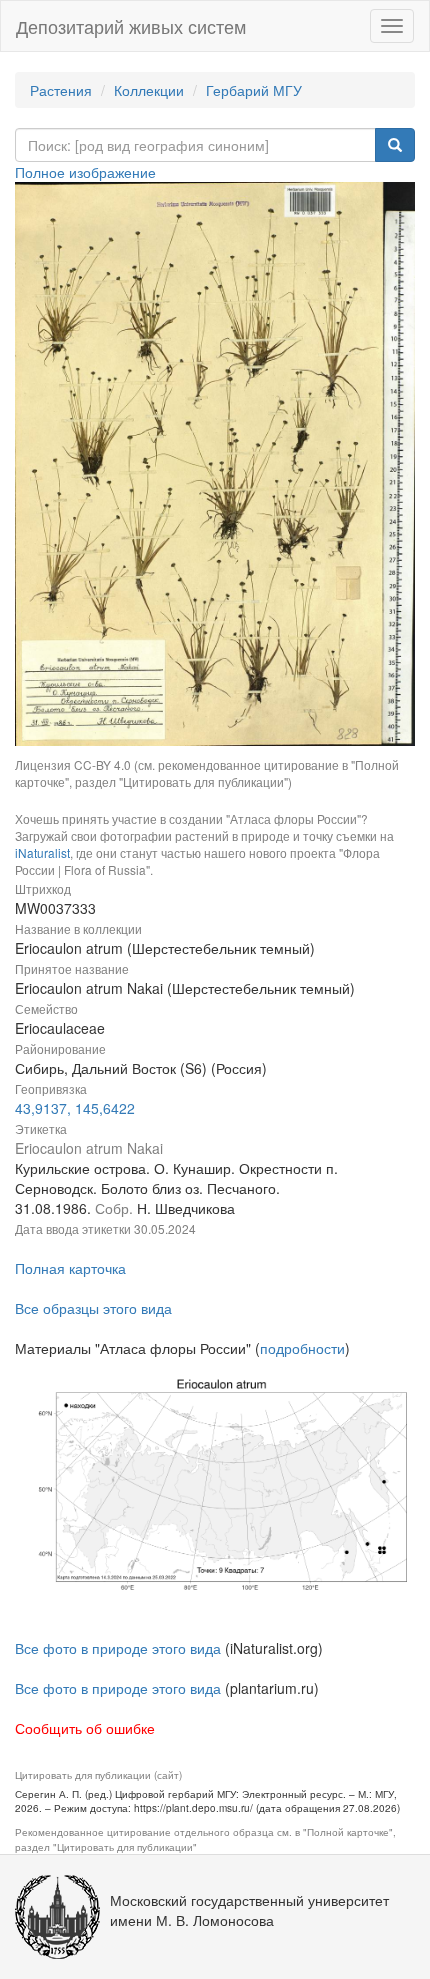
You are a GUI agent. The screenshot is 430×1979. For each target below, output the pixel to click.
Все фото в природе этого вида (118, 1648)
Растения (61, 90)
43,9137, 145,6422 (75, 1108)
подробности (302, 1348)
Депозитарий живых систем (131, 26)
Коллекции (149, 90)
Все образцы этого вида (93, 1308)
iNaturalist (42, 852)
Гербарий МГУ (254, 90)
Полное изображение (85, 172)
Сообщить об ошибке (85, 1728)
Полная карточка (70, 1268)
